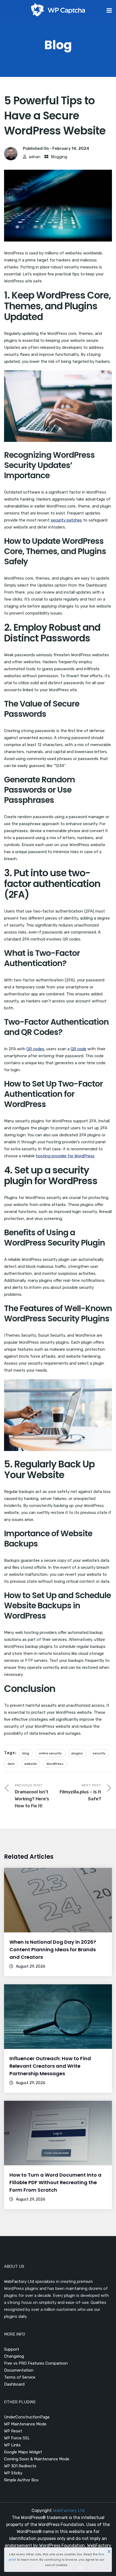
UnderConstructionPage (27, 2417)
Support (12, 2349)
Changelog (14, 2356)
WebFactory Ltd (19, 2282)
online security (50, 1753)
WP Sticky (13, 2473)
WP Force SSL (17, 2438)
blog (26, 1753)
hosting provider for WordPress (65, 1156)
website (30, 1764)
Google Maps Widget (23, 2452)
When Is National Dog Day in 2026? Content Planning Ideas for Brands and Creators (53, 1949)
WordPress (55, 1764)
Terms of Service (20, 2377)
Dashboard (14, 2384)
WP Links (12, 2445)
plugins (77, 1753)
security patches (66, 520)
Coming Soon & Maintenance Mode (37, 2459)
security (99, 1753)
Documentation (19, 2370)
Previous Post (32, 1796)
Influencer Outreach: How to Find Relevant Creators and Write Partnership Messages (50, 2066)
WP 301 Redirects (20, 2466)
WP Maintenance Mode (25, 2424)
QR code (79, 1049)
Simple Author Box (21, 2480)
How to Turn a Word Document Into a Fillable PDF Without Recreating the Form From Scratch (55, 2182)
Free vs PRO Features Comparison (36, 2363)
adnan (35, 157)
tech (11, 1764)
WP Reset (13, 2431)
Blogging (59, 157)
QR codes (35, 1049)
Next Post (80, 1792)
